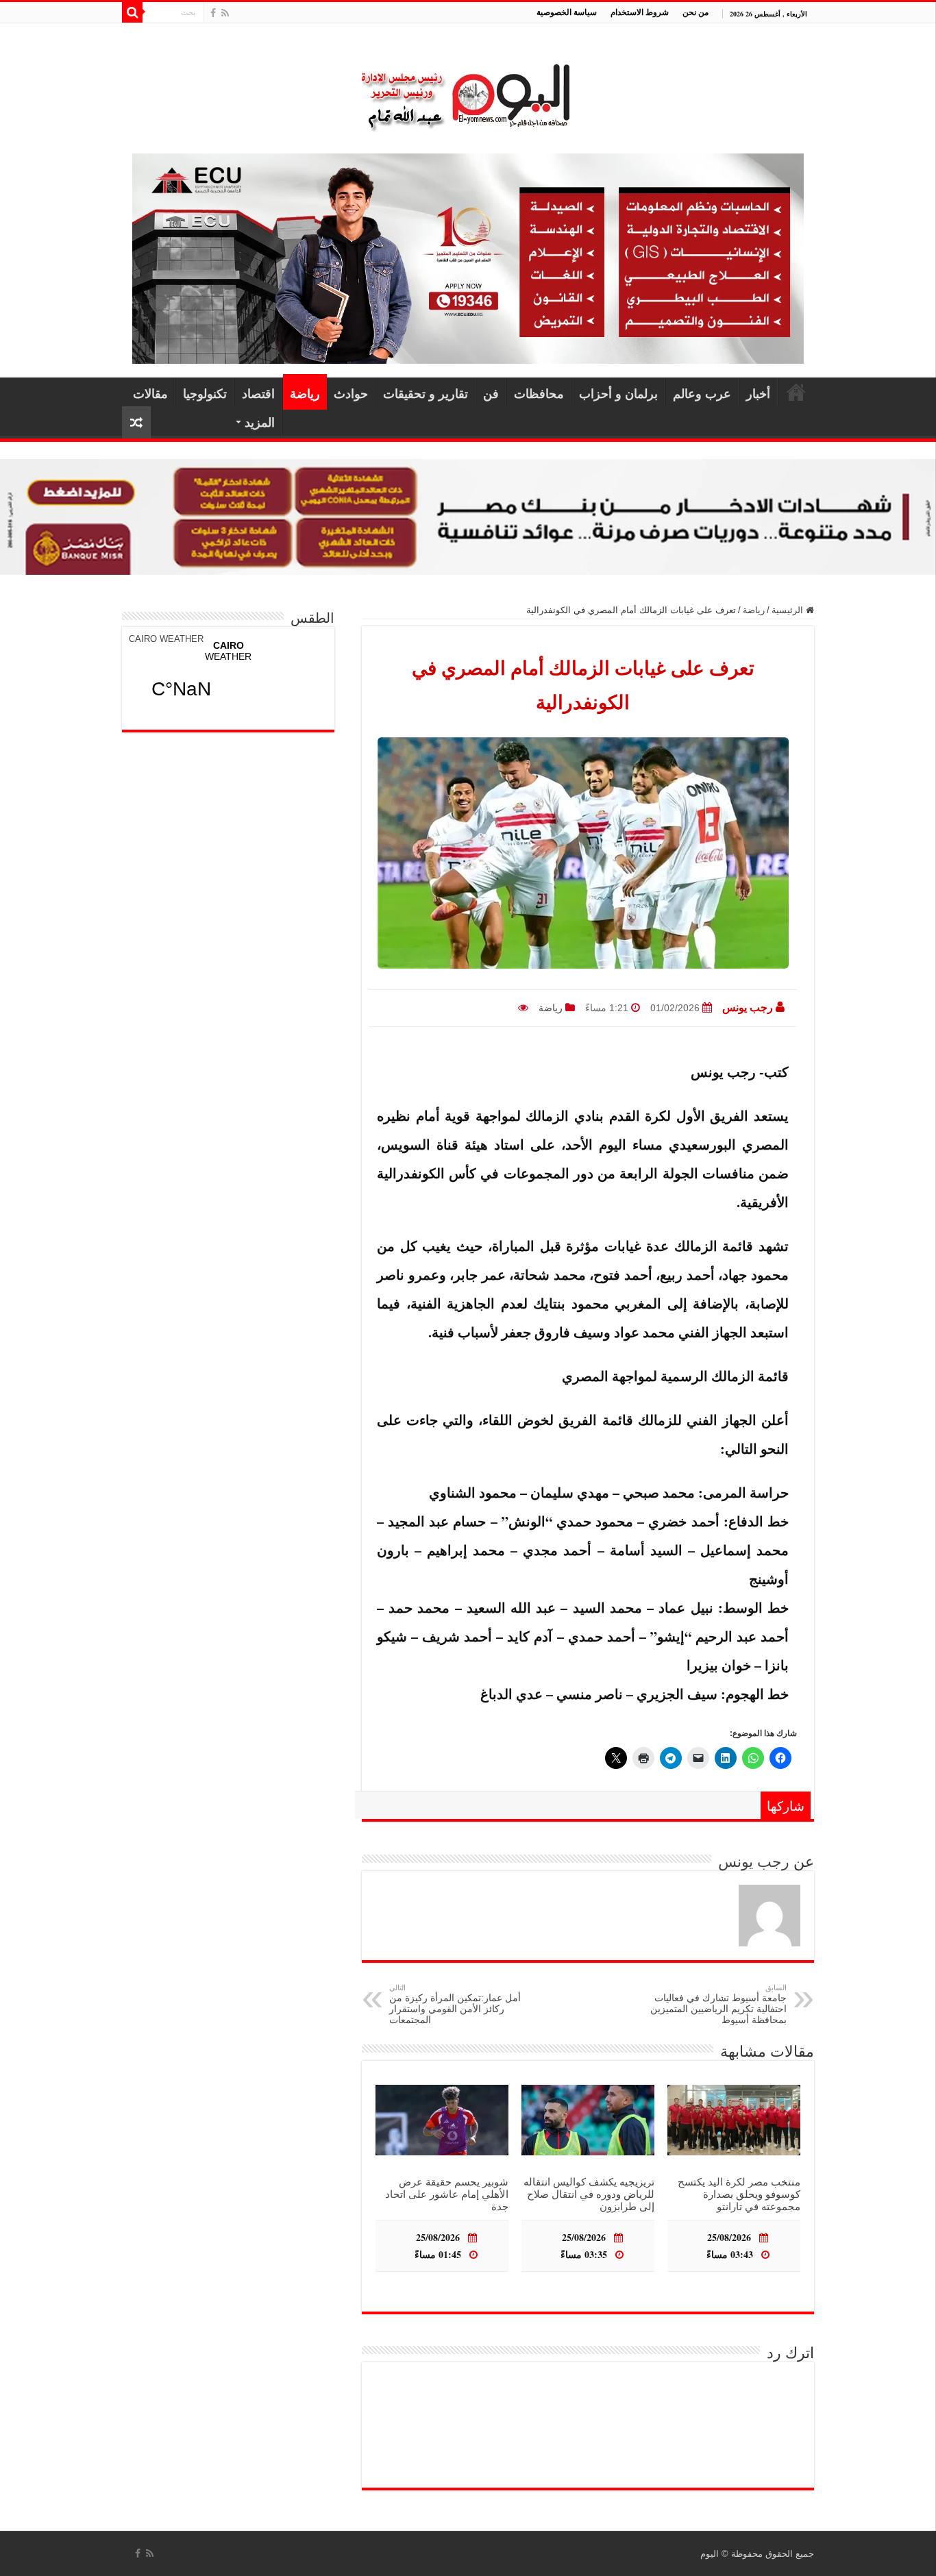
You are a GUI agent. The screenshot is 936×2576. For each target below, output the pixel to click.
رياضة (305, 393)
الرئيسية (796, 392)
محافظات (539, 393)
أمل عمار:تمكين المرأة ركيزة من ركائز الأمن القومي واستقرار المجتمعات (455, 2004)
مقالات (150, 393)
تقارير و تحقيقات (426, 393)
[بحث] (132, 12)
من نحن (695, 12)
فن (491, 393)
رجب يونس (748, 1007)
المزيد (260, 422)
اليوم (710, 2554)
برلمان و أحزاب (618, 393)
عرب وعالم (702, 393)
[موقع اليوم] (468, 91)
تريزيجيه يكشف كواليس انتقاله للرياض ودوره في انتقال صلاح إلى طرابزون (589, 2194)
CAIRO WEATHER (166, 639)
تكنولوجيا (205, 393)
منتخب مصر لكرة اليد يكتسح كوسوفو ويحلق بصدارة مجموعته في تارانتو (739, 2194)
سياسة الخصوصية (567, 12)
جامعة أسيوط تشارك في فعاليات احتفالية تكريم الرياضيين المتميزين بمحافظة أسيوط (718, 2004)
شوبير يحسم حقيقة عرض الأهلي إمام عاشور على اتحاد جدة (447, 2194)
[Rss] (225, 13)
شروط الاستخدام (640, 12)
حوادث (351, 393)
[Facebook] (213, 13)
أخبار (758, 393)
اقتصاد (258, 393)
